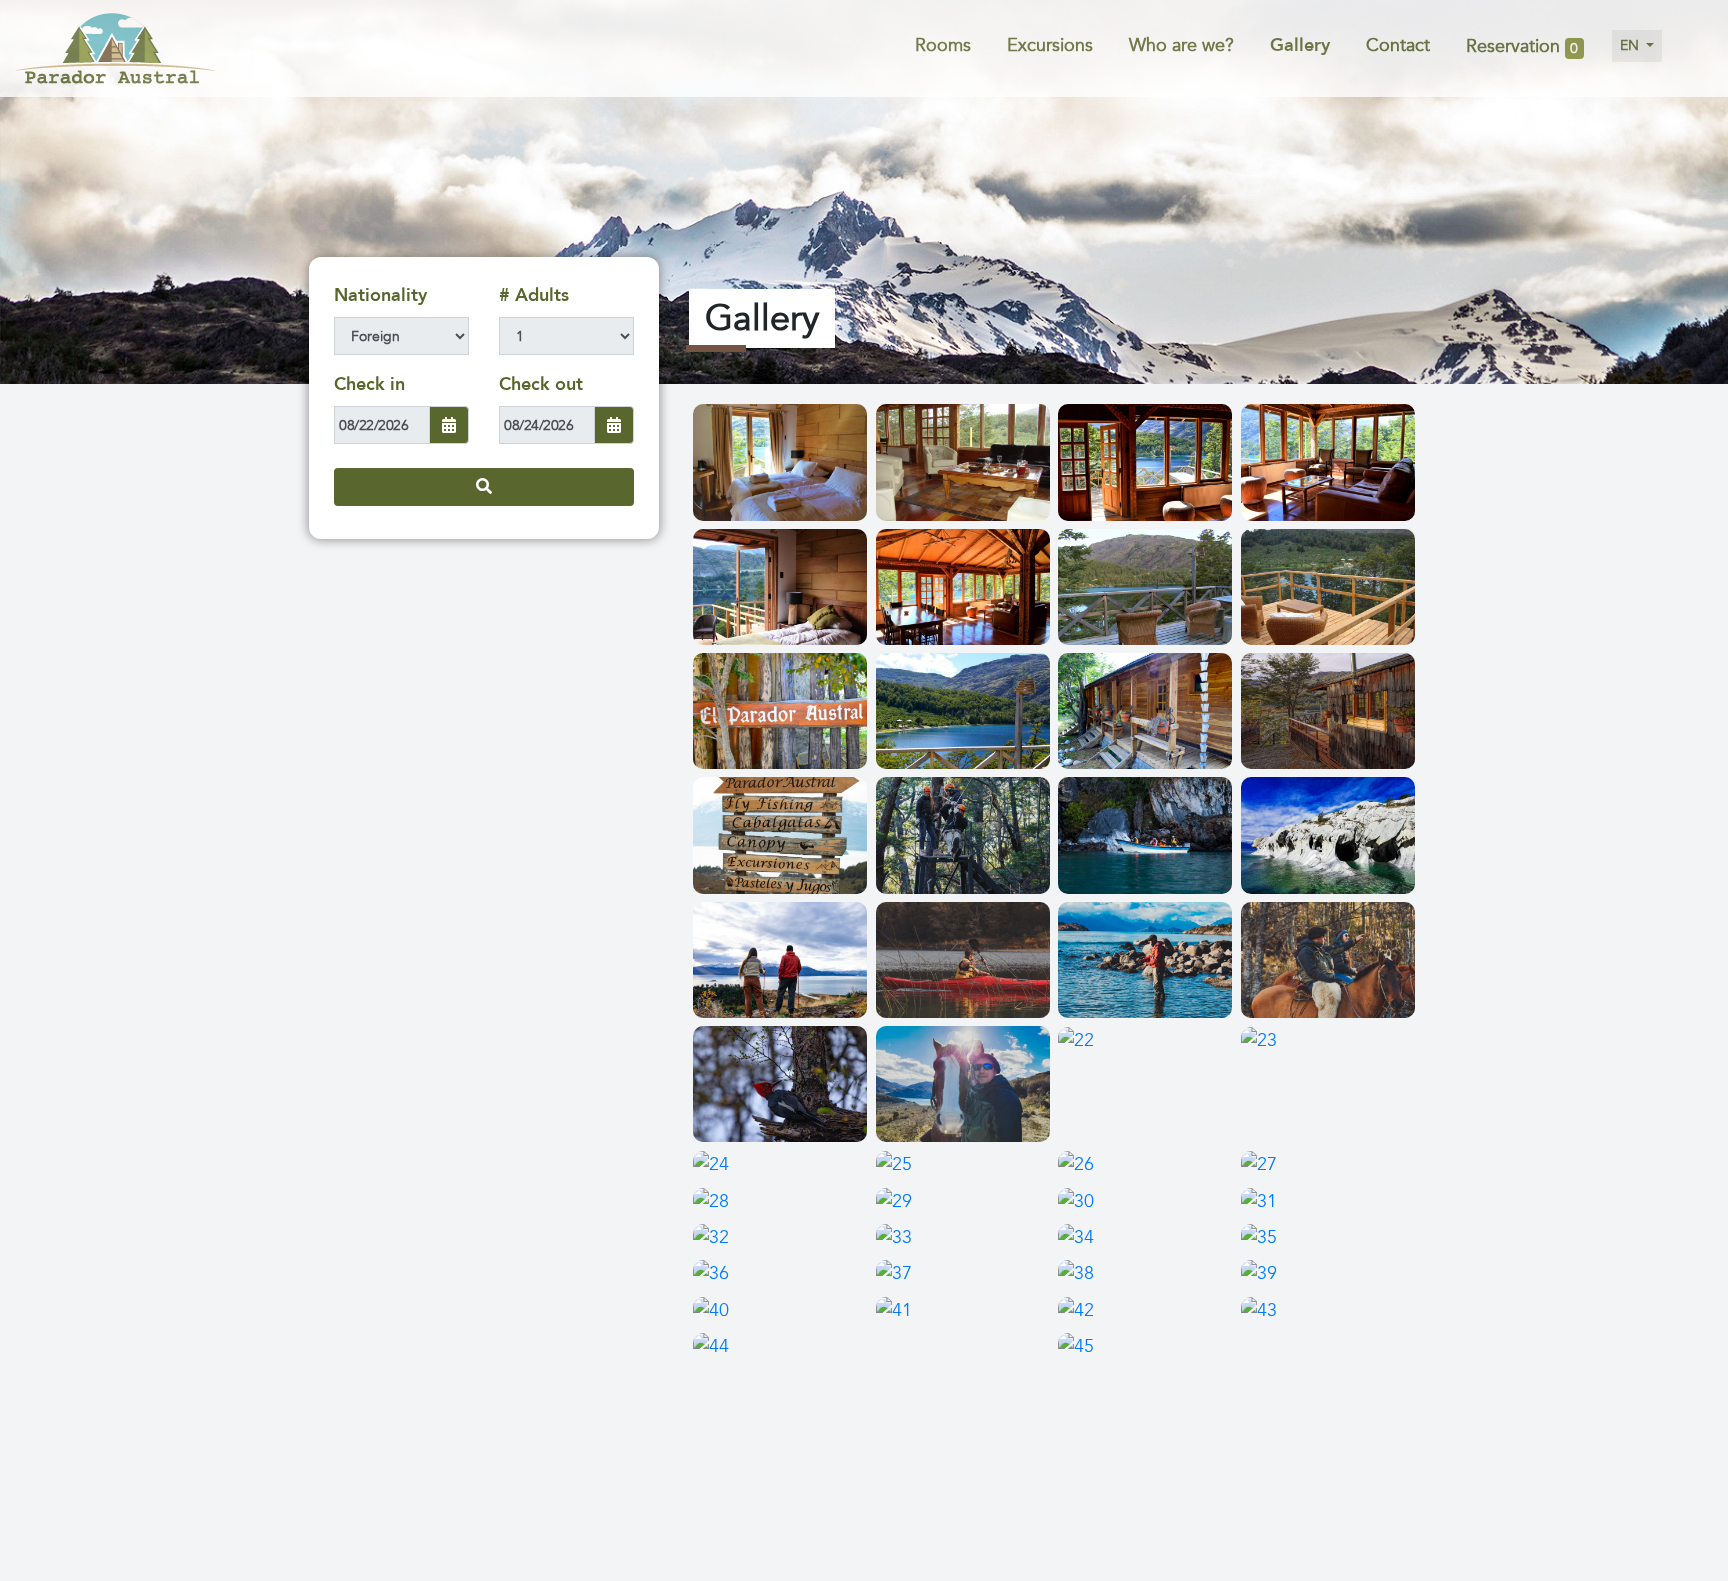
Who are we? (1181, 45)
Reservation (1522, 47)
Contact (1398, 45)
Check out (541, 384)
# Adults (534, 295)
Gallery (1300, 45)
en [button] (1631, 45)
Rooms (943, 45)
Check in (369, 384)
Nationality (380, 295)
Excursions (1050, 45)
